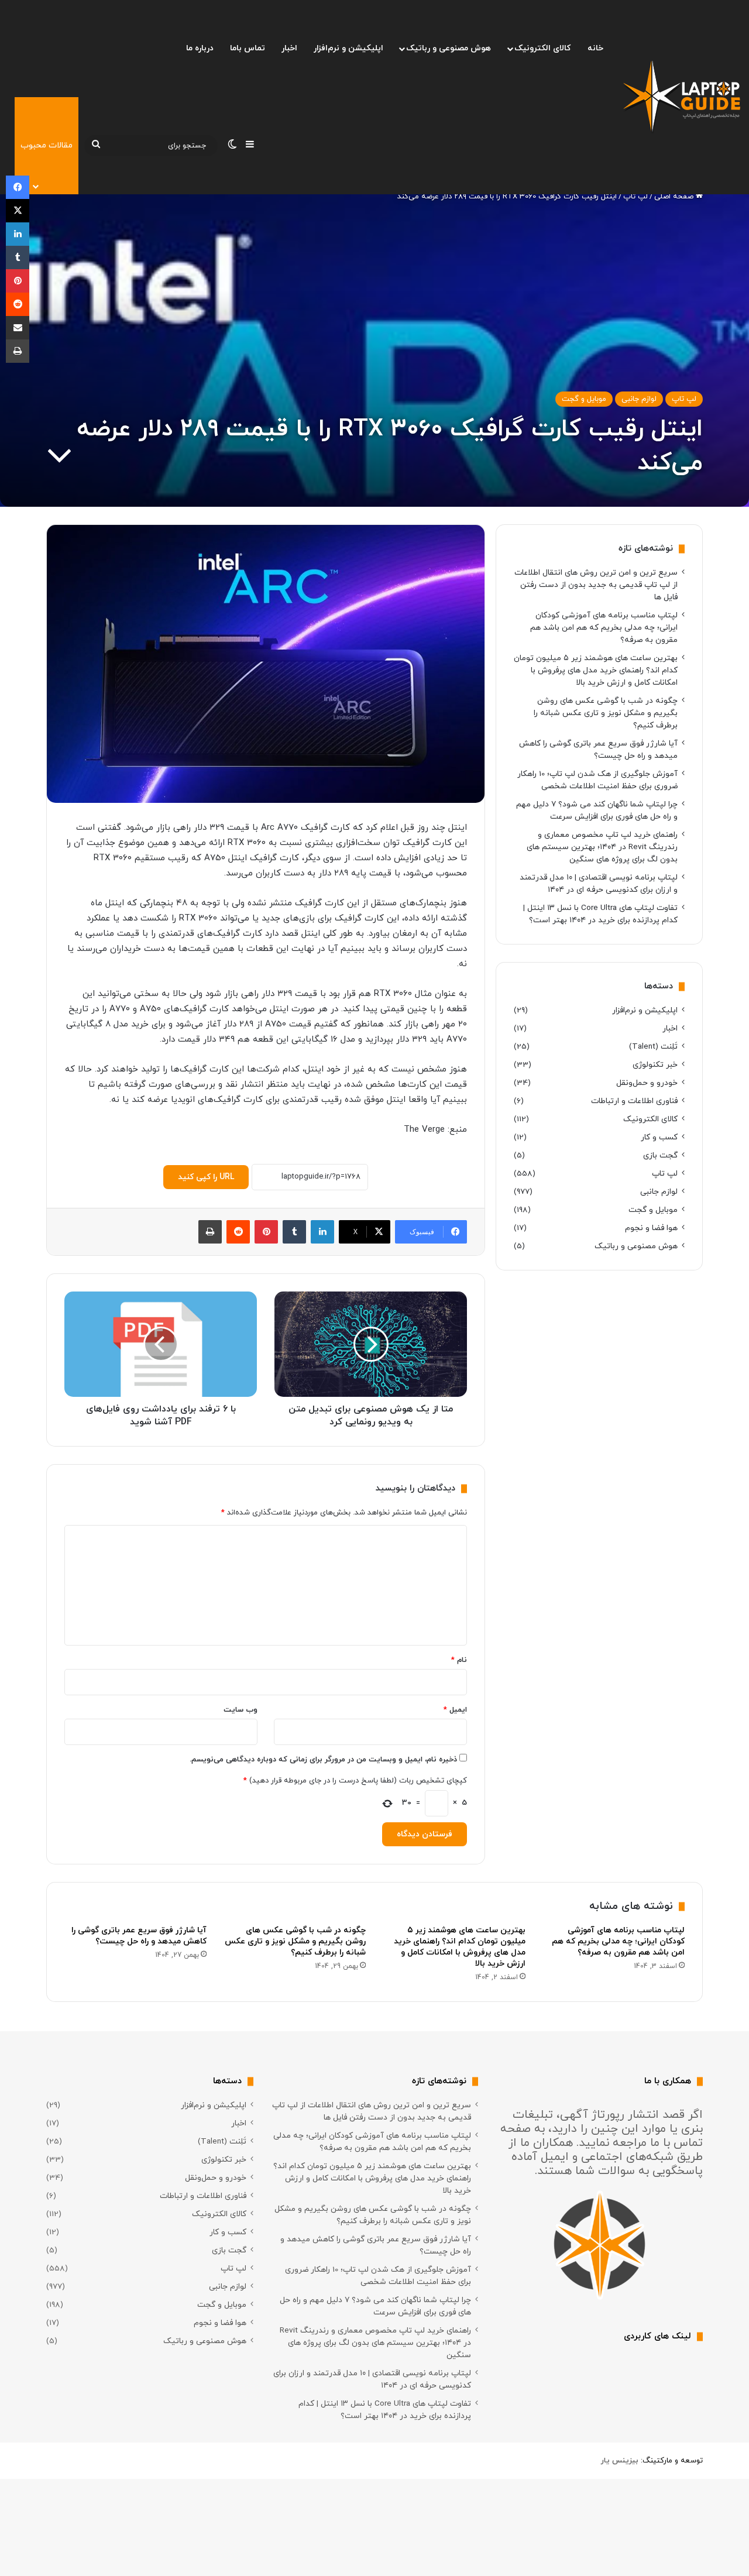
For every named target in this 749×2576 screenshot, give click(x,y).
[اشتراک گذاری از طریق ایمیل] (18, 328)
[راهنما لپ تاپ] (682, 97)
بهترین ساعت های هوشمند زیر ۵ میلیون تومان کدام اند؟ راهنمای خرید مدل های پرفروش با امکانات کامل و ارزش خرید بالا (596, 670)
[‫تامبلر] (294, 1232)
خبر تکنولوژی (655, 1065)
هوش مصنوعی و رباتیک (449, 48)
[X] (18, 211)
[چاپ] (210, 1232)
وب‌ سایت (240, 1710)
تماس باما (248, 48)
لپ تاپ (635, 197)
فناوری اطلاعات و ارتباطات (634, 1101)
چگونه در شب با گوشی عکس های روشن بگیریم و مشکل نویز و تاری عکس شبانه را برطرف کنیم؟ (606, 713)
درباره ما (200, 48)
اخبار (289, 48)
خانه (595, 48)
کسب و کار (659, 1137)
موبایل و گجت (584, 399)
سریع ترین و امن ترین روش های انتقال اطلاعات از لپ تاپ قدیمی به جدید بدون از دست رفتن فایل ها (596, 585)
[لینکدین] (322, 1232)
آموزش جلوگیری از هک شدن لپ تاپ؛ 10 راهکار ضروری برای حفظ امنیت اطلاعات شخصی (378, 2276)
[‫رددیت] (238, 1232)
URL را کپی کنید (206, 1177)
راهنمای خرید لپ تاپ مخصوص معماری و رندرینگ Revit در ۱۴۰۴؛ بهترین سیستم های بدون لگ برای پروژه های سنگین (602, 847)
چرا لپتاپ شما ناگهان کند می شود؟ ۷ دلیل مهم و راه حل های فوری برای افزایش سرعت (375, 2306)
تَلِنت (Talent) (653, 1047)
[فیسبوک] (18, 187)
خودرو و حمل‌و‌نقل (647, 1083)
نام (459, 1660)
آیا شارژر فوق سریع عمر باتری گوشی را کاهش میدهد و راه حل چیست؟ (139, 1936)
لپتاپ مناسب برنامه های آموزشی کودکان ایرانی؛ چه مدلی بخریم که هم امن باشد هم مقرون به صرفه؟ (604, 628)
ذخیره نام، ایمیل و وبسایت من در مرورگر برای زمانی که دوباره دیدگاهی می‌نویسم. (323, 1760)
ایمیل (455, 1710)
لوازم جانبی (639, 399)
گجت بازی (660, 1155)
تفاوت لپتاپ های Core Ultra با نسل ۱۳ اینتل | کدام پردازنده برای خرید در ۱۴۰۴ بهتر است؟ (385, 2410)
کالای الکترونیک (542, 48)
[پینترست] (266, 1232)
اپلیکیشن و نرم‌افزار (348, 48)
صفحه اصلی (675, 197)
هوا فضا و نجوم (651, 1228)
